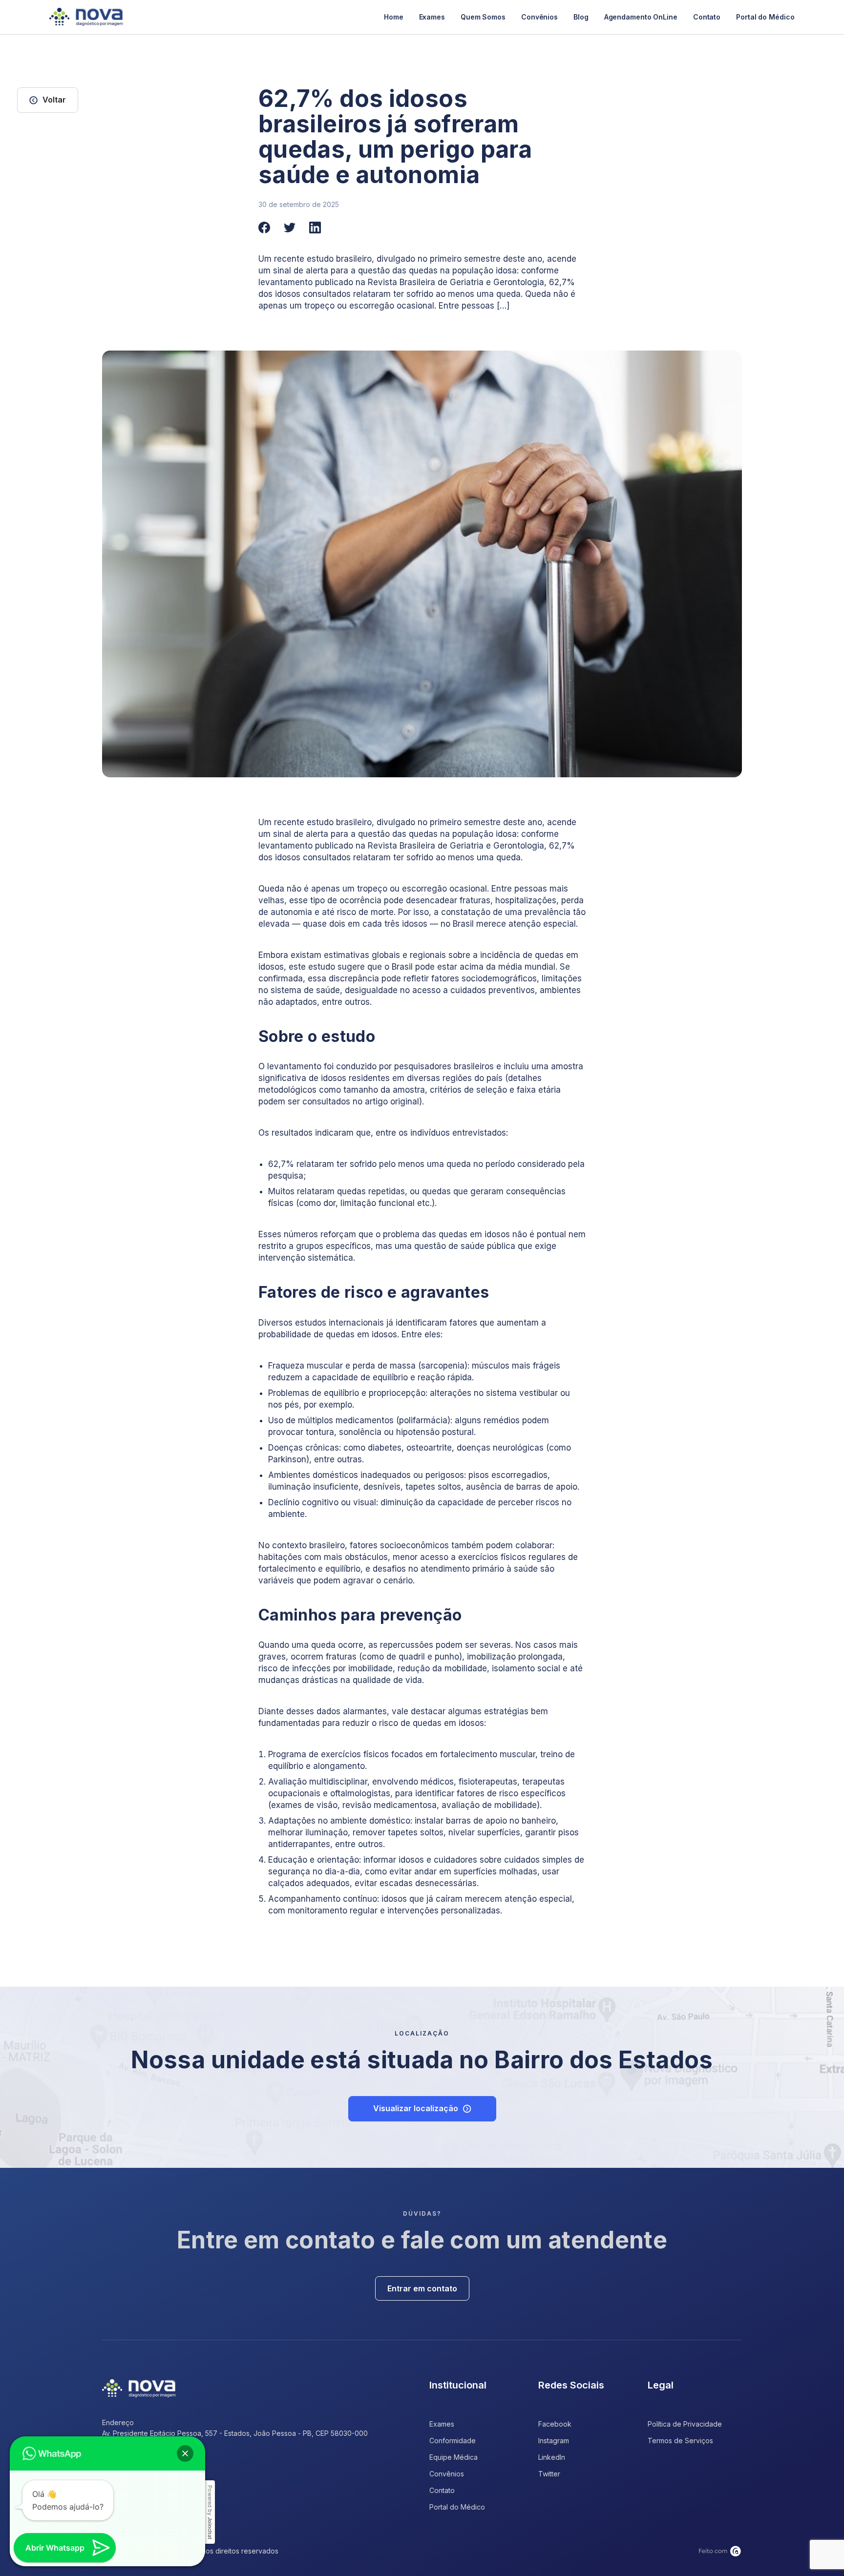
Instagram (554, 2441)
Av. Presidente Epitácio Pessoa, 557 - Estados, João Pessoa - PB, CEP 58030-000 (235, 2433)
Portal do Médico (765, 17)
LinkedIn (552, 2457)
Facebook (555, 2424)
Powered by (210, 2512)
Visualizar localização (416, 2108)
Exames (432, 17)
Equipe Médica (454, 2457)
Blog (581, 17)
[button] (185, 2453)
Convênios (539, 17)
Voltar (54, 100)
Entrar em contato (422, 2288)
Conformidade (453, 2441)
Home (394, 17)
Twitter (549, 2474)
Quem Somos (483, 17)
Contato (707, 17)
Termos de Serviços (680, 2441)
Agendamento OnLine (641, 17)
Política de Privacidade (685, 2424)
